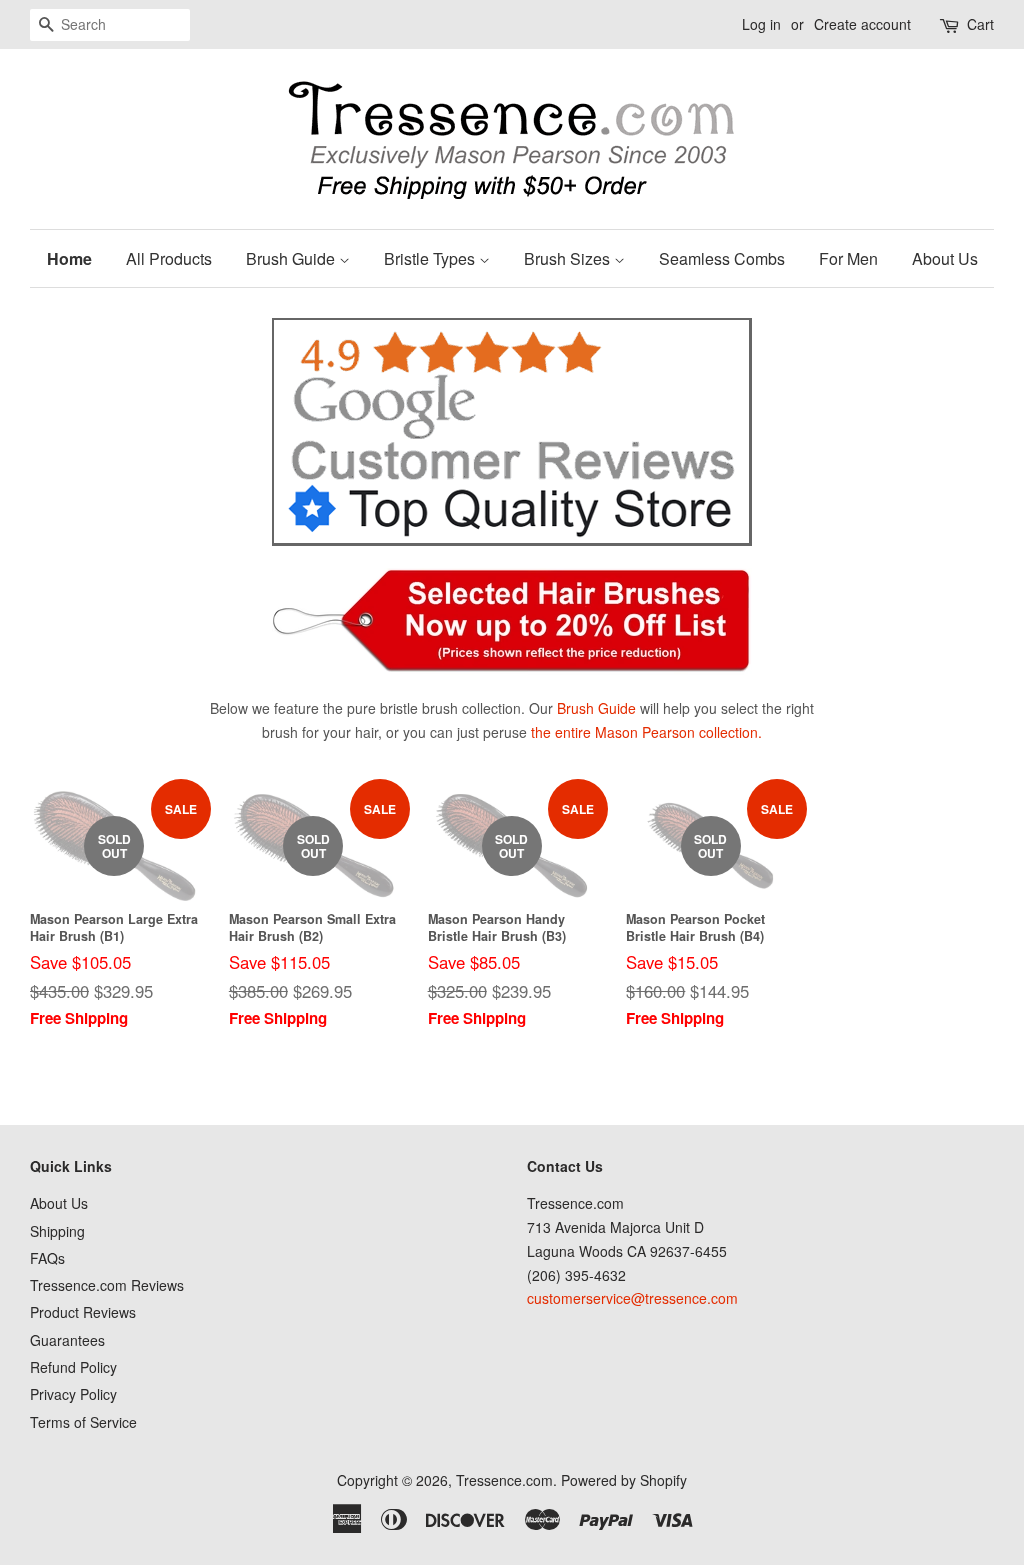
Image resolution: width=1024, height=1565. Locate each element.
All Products (169, 258)
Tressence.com (504, 1480)
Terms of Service (83, 1422)
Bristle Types (431, 258)
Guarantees (67, 1340)
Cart (980, 24)
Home (69, 258)
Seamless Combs (722, 258)
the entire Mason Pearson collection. (646, 732)
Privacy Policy (73, 1394)
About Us (945, 258)
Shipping (57, 1231)
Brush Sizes (569, 258)
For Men (848, 258)
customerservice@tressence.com (632, 1298)
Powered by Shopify (624, 1480)
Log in (761, 24)
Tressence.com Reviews (107, 1285)
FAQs (47, 1258)
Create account (862, 24)
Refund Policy (73, 1367)
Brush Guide (292, 258)
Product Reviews (83, 1312)
